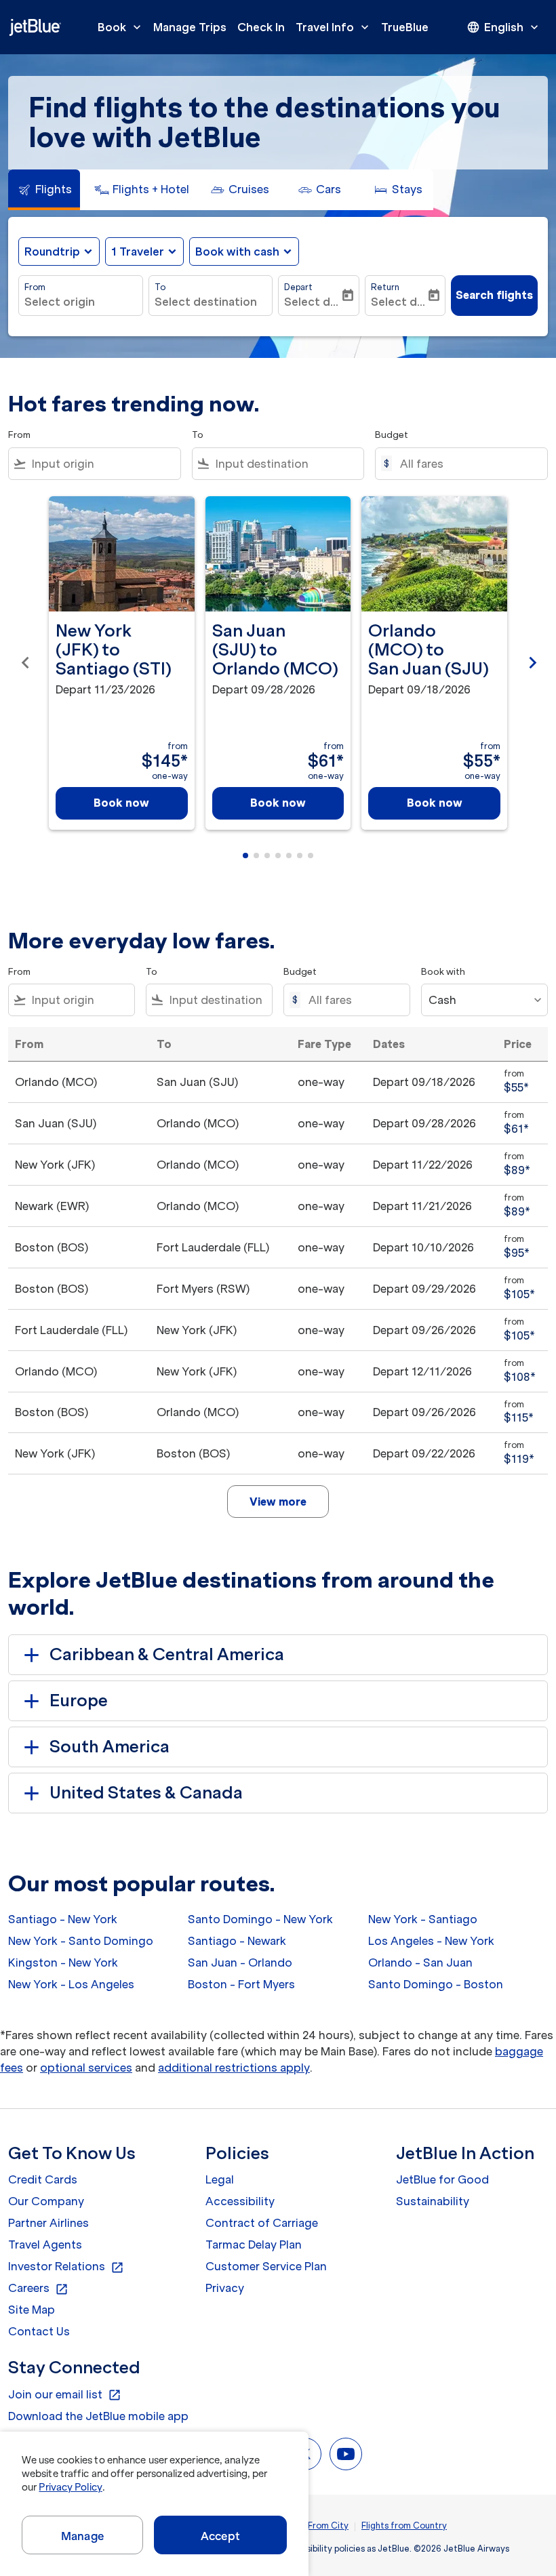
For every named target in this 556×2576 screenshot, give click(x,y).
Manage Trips (190, 27)
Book (121, 27)
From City (328, 2525)
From (35, 287)
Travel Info (334, 27)
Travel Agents (45, 2245)
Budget (392, 435)
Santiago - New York (63, 1919)
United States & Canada (146, 1793)
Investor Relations (66, 2267)
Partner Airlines (48, 2223)
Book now (121, 803)
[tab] (44, 190)
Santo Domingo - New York (260, 1919)
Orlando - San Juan (420, 1963)
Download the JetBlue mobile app (98, 2416)
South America (110, 1747)
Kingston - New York (63, 1963)
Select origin (60, 302)
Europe (79, 1700)
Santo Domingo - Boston (436, 1984)
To (160, 287)
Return (385, 287)
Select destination (206, 302)
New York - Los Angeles (71, 1984)
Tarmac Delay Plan (254, 2245)
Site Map (32, 2310)
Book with (443, 972)
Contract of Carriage (262, 2223)
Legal (220, 2179)
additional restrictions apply (234, 2068)
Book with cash (237, 251)
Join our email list (65, 2395)
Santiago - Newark (237, 1941)
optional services (86, 2068)
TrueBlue (405, 27)
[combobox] (103, 464)
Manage (82, 2536)
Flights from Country (404, 2525)
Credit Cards (43, 2179)
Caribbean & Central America (167, 1654)
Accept (220, 2536)
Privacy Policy (70, 2487)
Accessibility (240, 2201)
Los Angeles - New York (431, 1941)
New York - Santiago (423, 1919)
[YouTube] (346, 2454)
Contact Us (39, 2331)
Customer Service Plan (266, 2266)
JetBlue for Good (442, 2179)
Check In (261, 27)
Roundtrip (52, 251)
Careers (38, 2289)
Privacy (225, 2288)
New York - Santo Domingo (81, 1941)
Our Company (46, 2201)
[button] (144, 251)
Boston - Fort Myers (241, 1984)
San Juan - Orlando (240, 1963)
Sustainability (433, 2201)
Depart (298, 287)
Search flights (494, 295)
